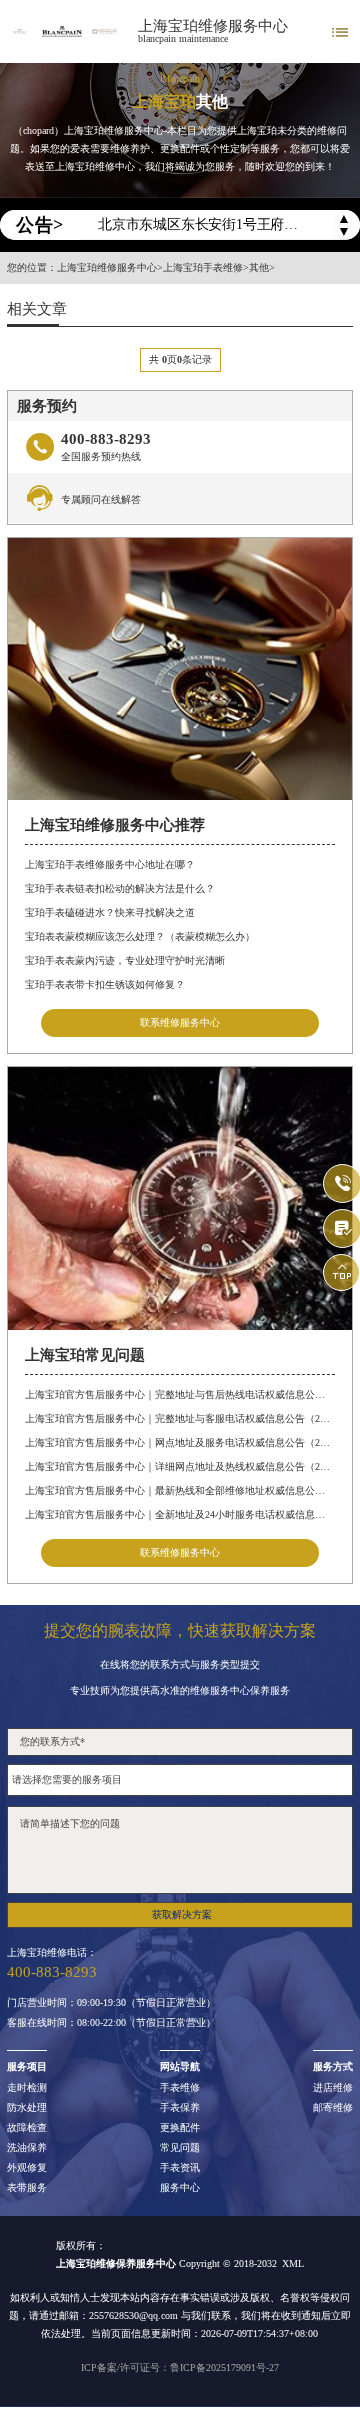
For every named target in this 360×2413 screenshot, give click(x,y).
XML (293, 2263)
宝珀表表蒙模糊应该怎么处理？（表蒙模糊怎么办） (140, 936)
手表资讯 (180, 2168)
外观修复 (27, 2168)
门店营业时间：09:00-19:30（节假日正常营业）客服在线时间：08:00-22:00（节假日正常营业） (111, 2013)
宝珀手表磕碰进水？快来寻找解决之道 (110, 912)
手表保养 (180, 2108)
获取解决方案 (182, 1914)
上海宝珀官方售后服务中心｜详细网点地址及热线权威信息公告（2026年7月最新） (179, 1466)
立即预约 (181, 1222)
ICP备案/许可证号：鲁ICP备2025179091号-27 (180, 2367)
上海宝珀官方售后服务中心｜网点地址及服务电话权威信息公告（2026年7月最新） (179, 1442)
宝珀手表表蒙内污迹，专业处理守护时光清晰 (125, 960)
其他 (259, 268)
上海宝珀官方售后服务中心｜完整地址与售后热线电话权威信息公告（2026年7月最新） (179, 1394)
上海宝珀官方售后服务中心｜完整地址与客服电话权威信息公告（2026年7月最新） (179, 1418)
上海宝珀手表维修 (203, 268)
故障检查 (27, 2128)
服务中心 (180, 2188)
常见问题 (180, 2148)
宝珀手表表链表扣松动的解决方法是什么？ (120, 888)
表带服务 (27, 2188)
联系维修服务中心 (180, 1022)
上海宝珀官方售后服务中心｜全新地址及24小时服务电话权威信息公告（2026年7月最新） (179, 1514)
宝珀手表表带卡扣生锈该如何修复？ (105, 984)
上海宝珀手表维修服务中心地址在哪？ (110, 864)
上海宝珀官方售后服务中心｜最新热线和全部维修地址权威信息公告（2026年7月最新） (179, 1490)
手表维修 (180, 2088)
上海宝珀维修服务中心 (213, 26)
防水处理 (27, 2108)
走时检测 (27, 2088)
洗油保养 (27, 2148)
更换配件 (180, 2128)
